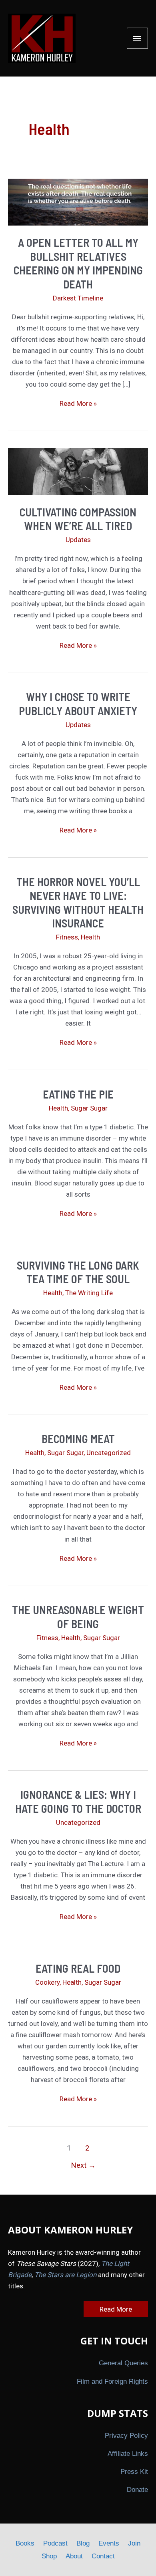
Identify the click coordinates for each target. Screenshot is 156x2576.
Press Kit (134, 2472)
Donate (137, 2490)
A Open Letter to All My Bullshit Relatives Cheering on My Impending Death (78, 263)
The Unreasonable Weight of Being (78, 1617)
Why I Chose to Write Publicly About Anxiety (78, 703)
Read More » (78, 404)
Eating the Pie (78, 1094)
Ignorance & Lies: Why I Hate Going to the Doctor (78, 1801)
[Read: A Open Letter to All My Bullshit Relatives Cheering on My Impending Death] (78, 202)
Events (109, 2543)
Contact (103, 2556)
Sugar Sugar (89, 1108)
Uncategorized (109, 1453)
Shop (49, 2556)
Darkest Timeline (78, 298)
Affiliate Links (128, 2454)
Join (134, 2543)
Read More (116, 2309)
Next (83, 2165)
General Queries (123, 2363)
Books (25, 2543)
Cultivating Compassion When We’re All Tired (78, 519)
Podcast (55, 2543)
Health (90, 937)
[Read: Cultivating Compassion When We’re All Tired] (78, 471)
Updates (78, 540)
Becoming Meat (78, 1439)
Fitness (67, 937)
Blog (83, 2543)
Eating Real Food (78, 1968)
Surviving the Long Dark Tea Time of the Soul (78, 1272)
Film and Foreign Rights (112, 2381)
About (74, 2556)
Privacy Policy (126, 2436)
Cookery (47, 1982)
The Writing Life (89, 1293)
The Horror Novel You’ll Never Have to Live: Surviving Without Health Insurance (78, 902)
